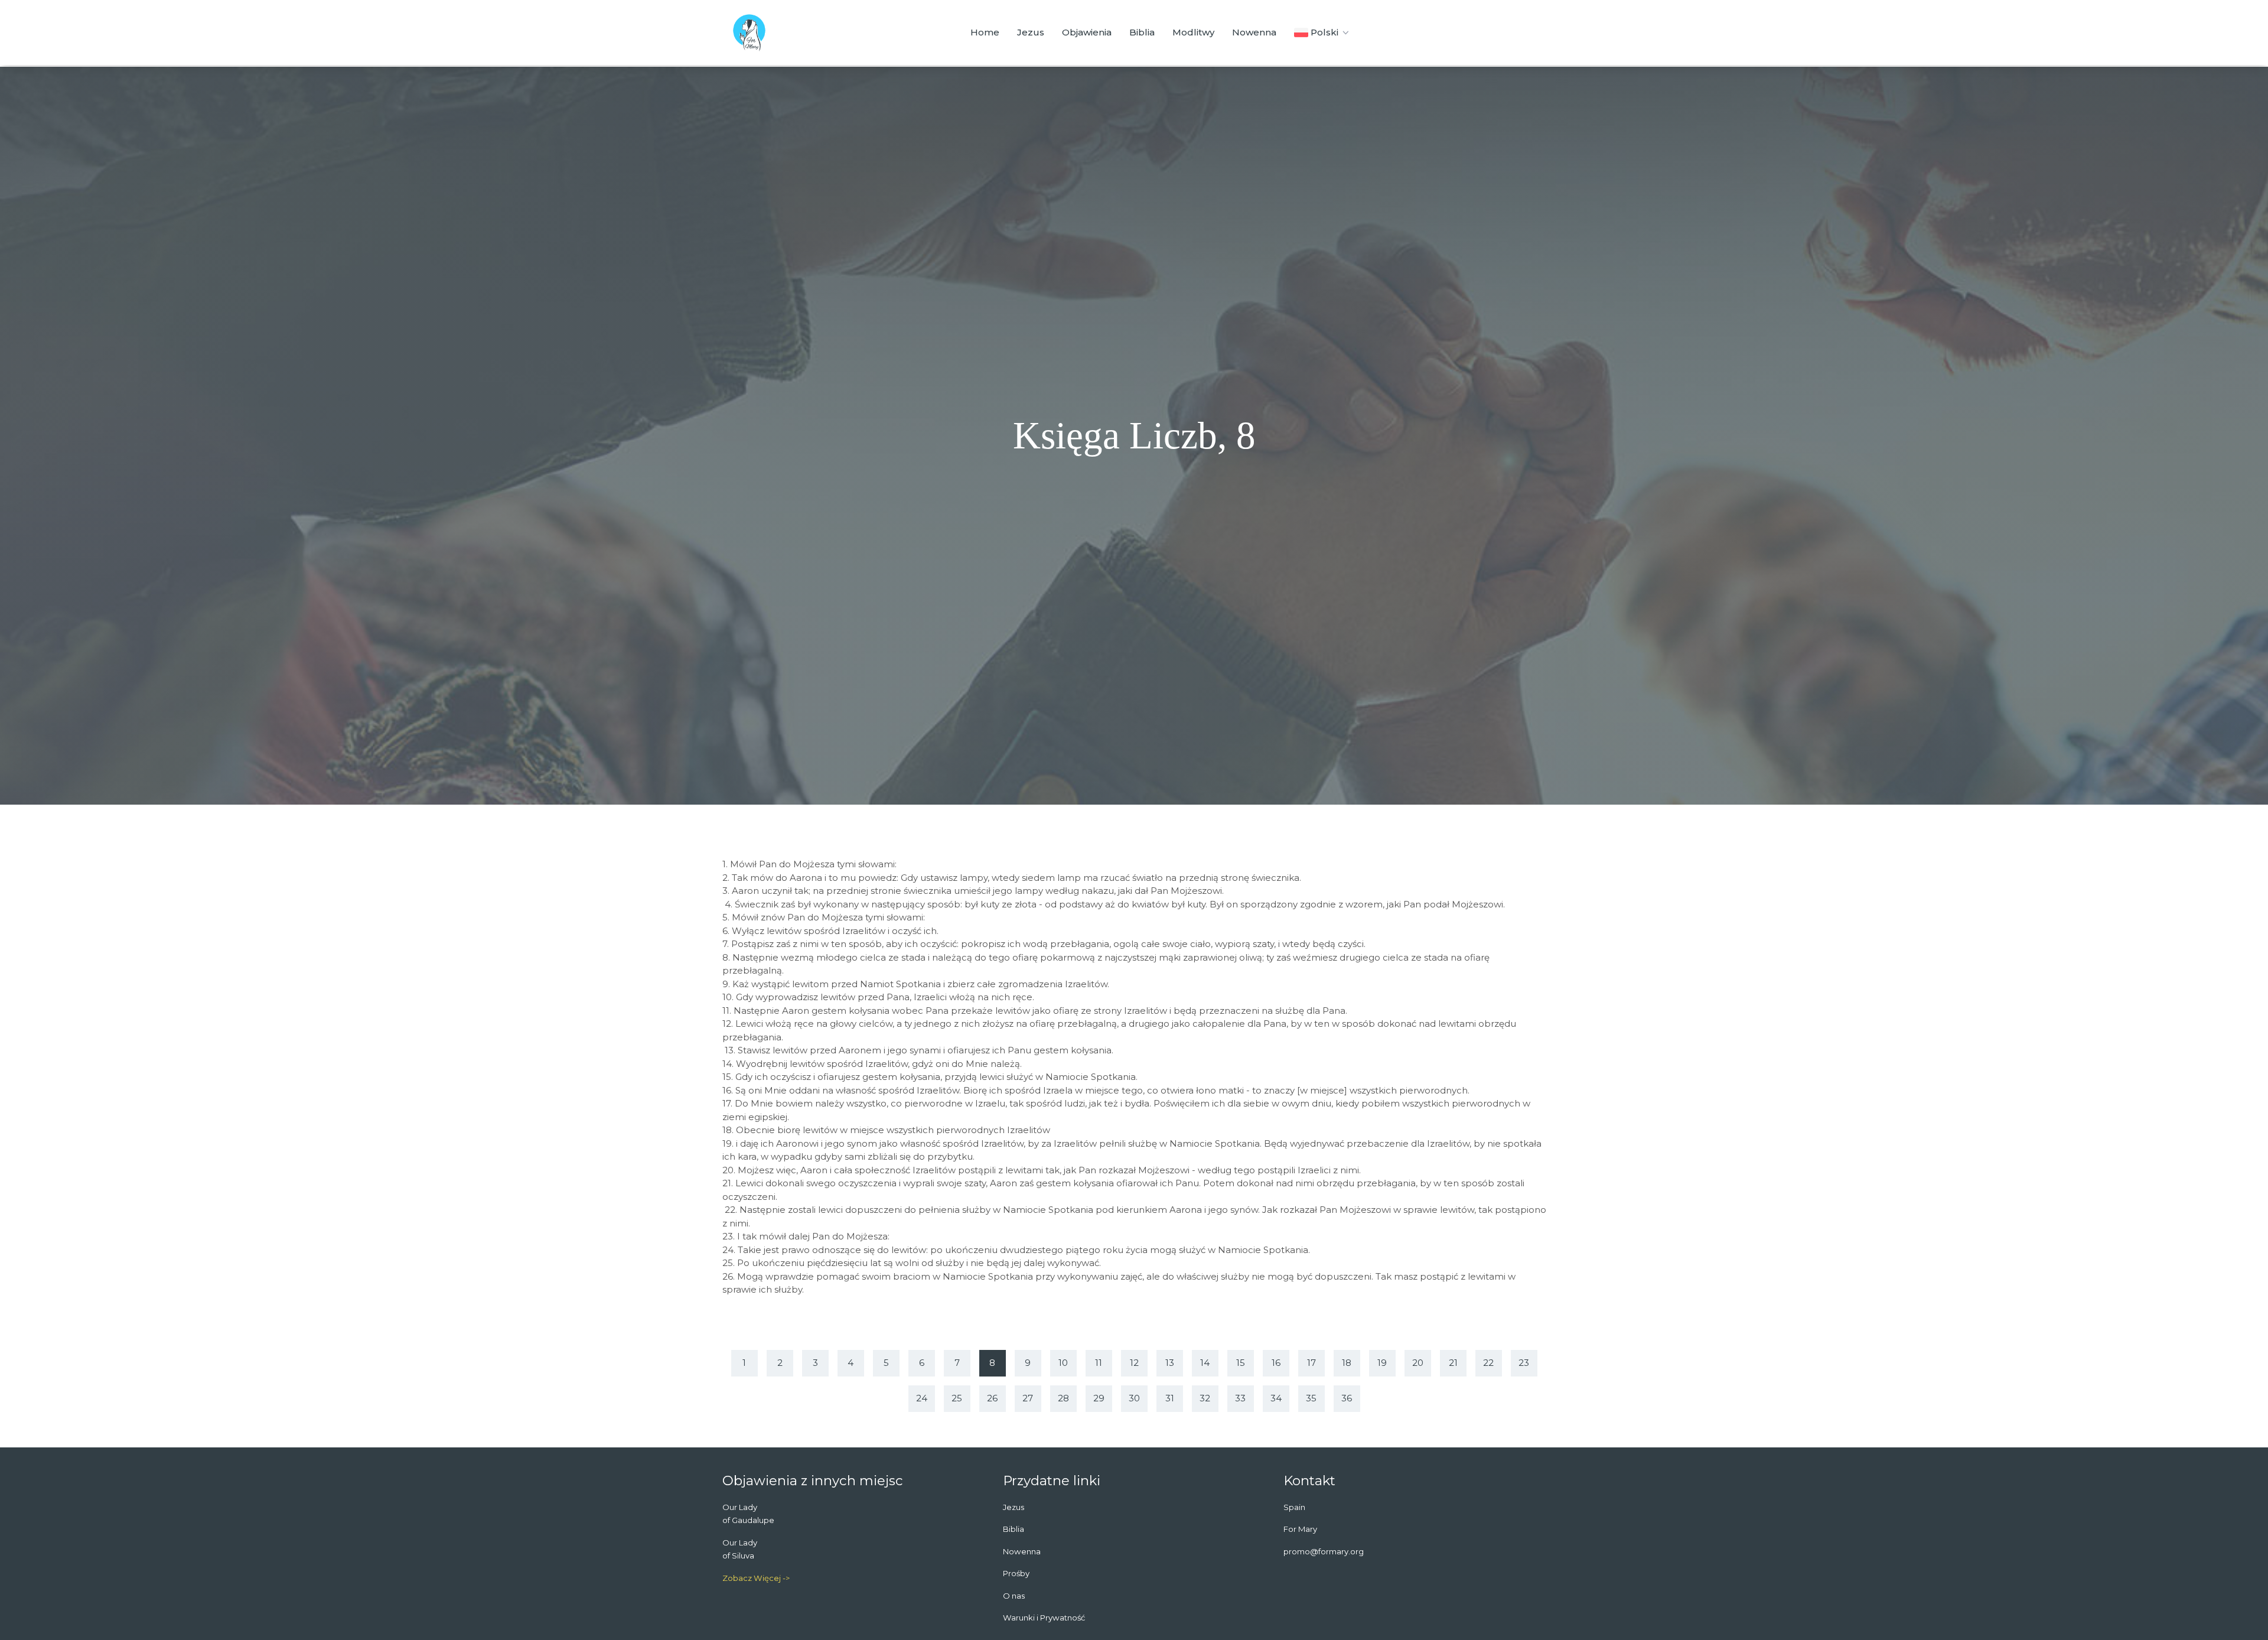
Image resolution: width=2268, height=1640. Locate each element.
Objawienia (1087, 32)
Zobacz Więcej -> (756, 1578)
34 (1276, 1398)
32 (1205, 1398)
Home (985, 32)
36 (1347, 1398)
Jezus (1031, 32)
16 (1276, 1363)
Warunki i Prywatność (1044, 1618)
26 (992, 1398)
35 (1311, 1398)
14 (1205, 1363)
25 (957, 1398)
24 (922, 1398)
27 (1028, 1398)
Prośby (1016, 1573)
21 (1453, 1363)
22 (1488, 1363)
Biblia (1142, 32)
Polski (1324, 32)
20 (1418, 1363)
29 (1099, 1398)
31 (1170, 1398)
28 (1063, 1398)
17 (1311, 1363)
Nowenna (1254, 32)
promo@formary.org (1324, 1551)
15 (1241, 1363)
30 (1134, 1398)
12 (1134, 1363)
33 (1240, 1398)
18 (1347, 1363)
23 (1524, 1363)
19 (1382, 1363)
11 (1099, 1363)
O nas (1014, 1596)
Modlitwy (1193, 32)
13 (1170, 1363)
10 (1063, 1363)
